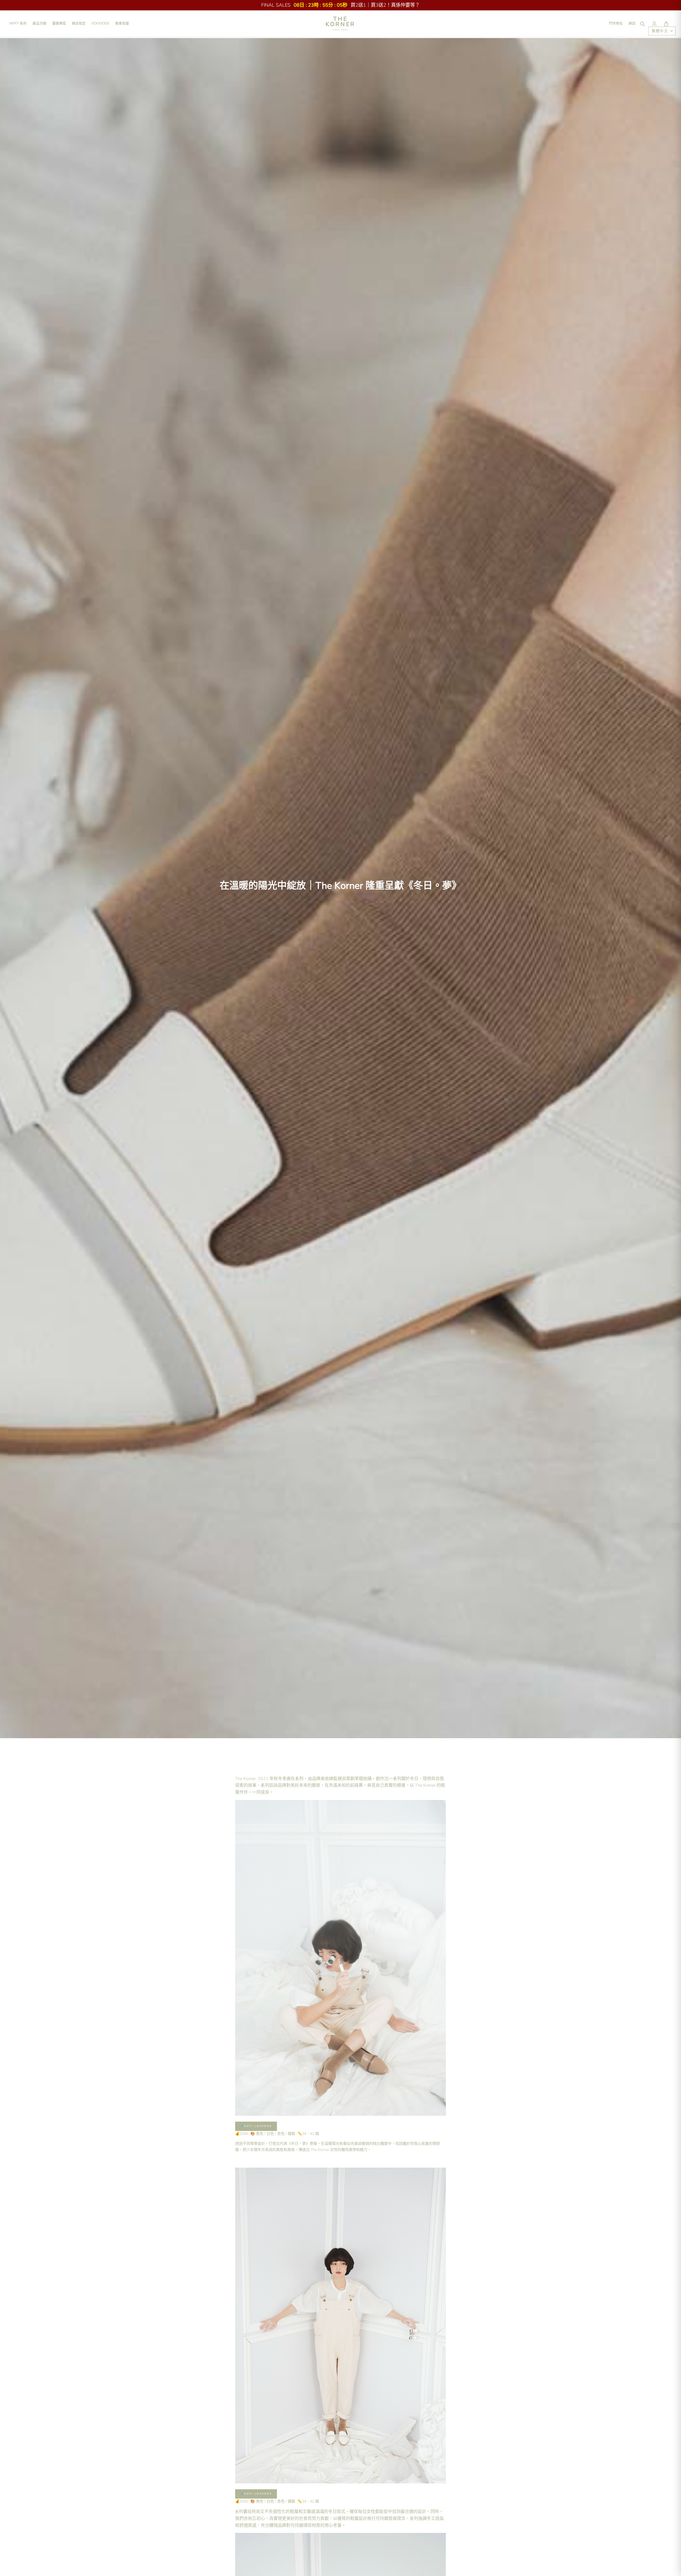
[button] (666, 24)
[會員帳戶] (654, 24)
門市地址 (616, 23)
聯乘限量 (122, 23)
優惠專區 (59, 23)
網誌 (632, 23)
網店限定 (79, 23)
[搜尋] (642, 24)
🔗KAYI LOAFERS (256, 2126)
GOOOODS (100, 23)
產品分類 (39, 23)
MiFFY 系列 (18, 23)
